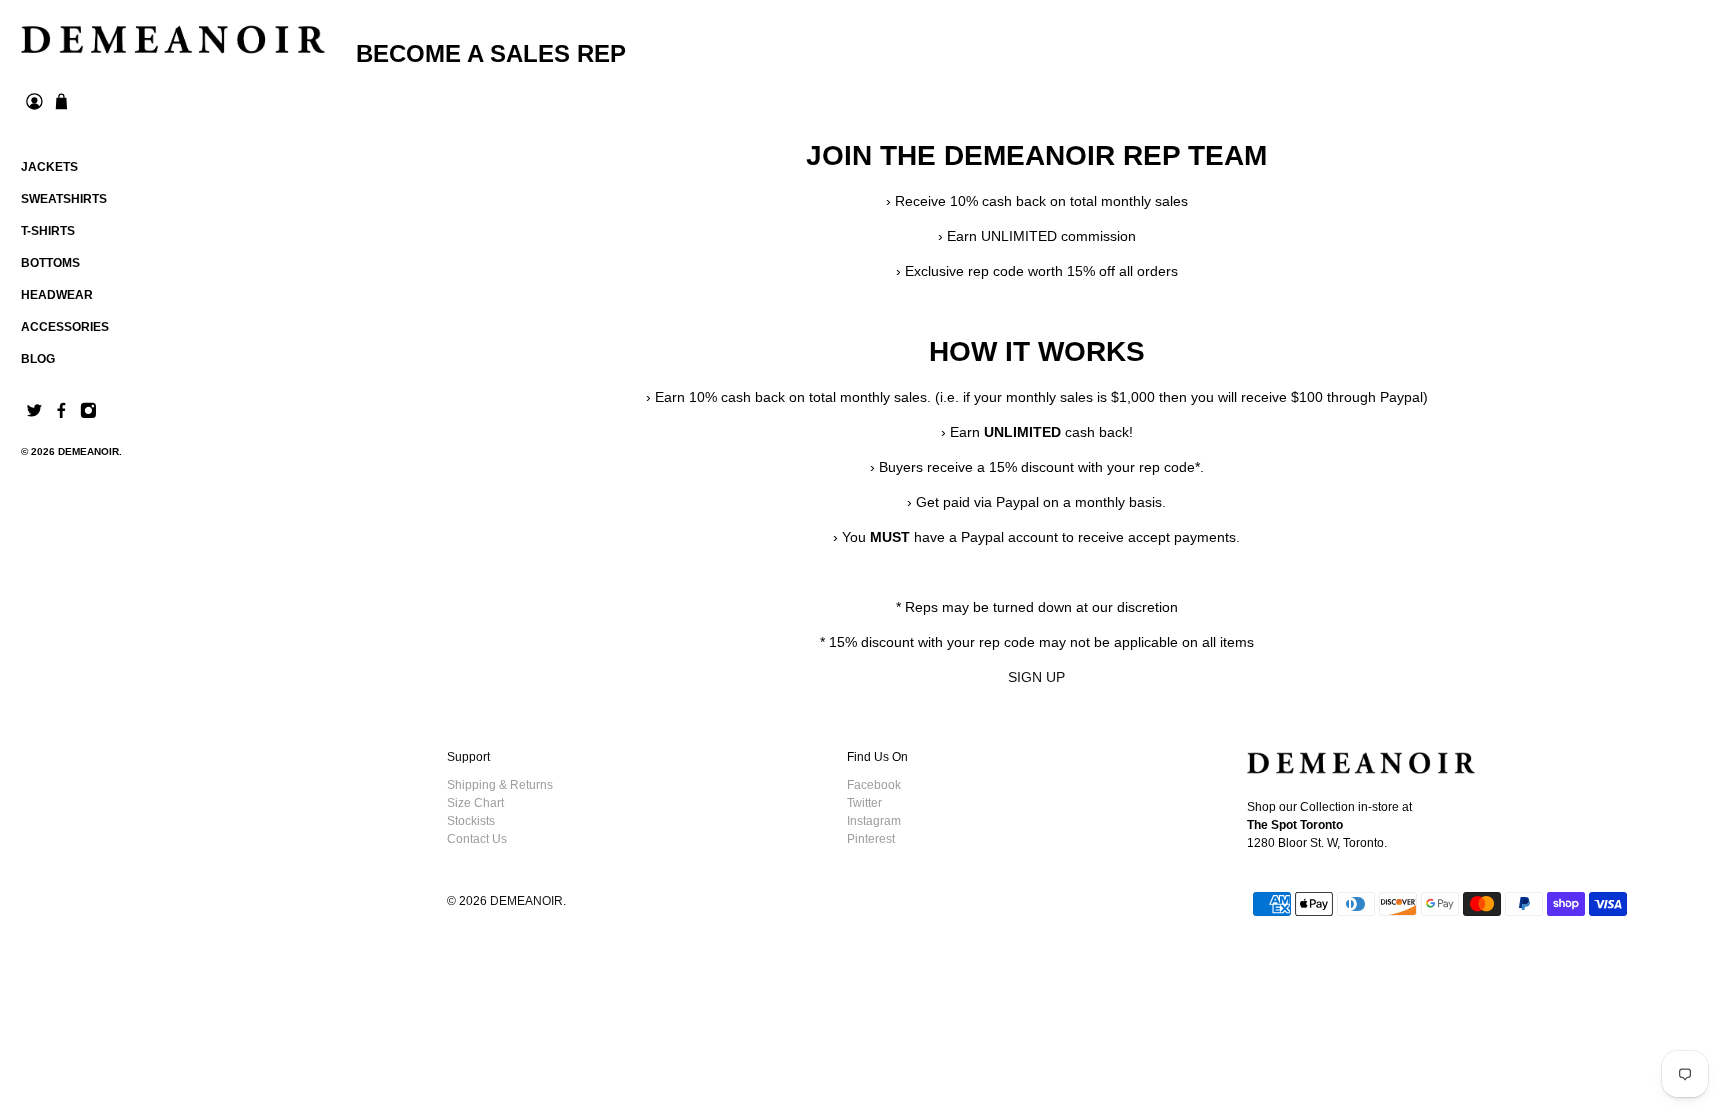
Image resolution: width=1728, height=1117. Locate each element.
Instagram (874, 821)
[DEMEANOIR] (173, 39)
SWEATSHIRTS (64, 199)
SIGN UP (1036, 677)
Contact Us (477, 839)
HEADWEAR (57, 295)
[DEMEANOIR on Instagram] (88, 415)
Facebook (874, 785)
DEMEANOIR (88, 451)
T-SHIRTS (48, 231)
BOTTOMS (50, 263)
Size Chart (475, 803)
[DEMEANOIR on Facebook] (61, 415)
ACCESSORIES (65, 327)
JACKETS (49, 167)
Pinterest (871, 839)
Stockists (471, 821)
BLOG (38, 359)
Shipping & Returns (500, 785)
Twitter (864, 803)
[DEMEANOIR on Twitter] (34, 415)
